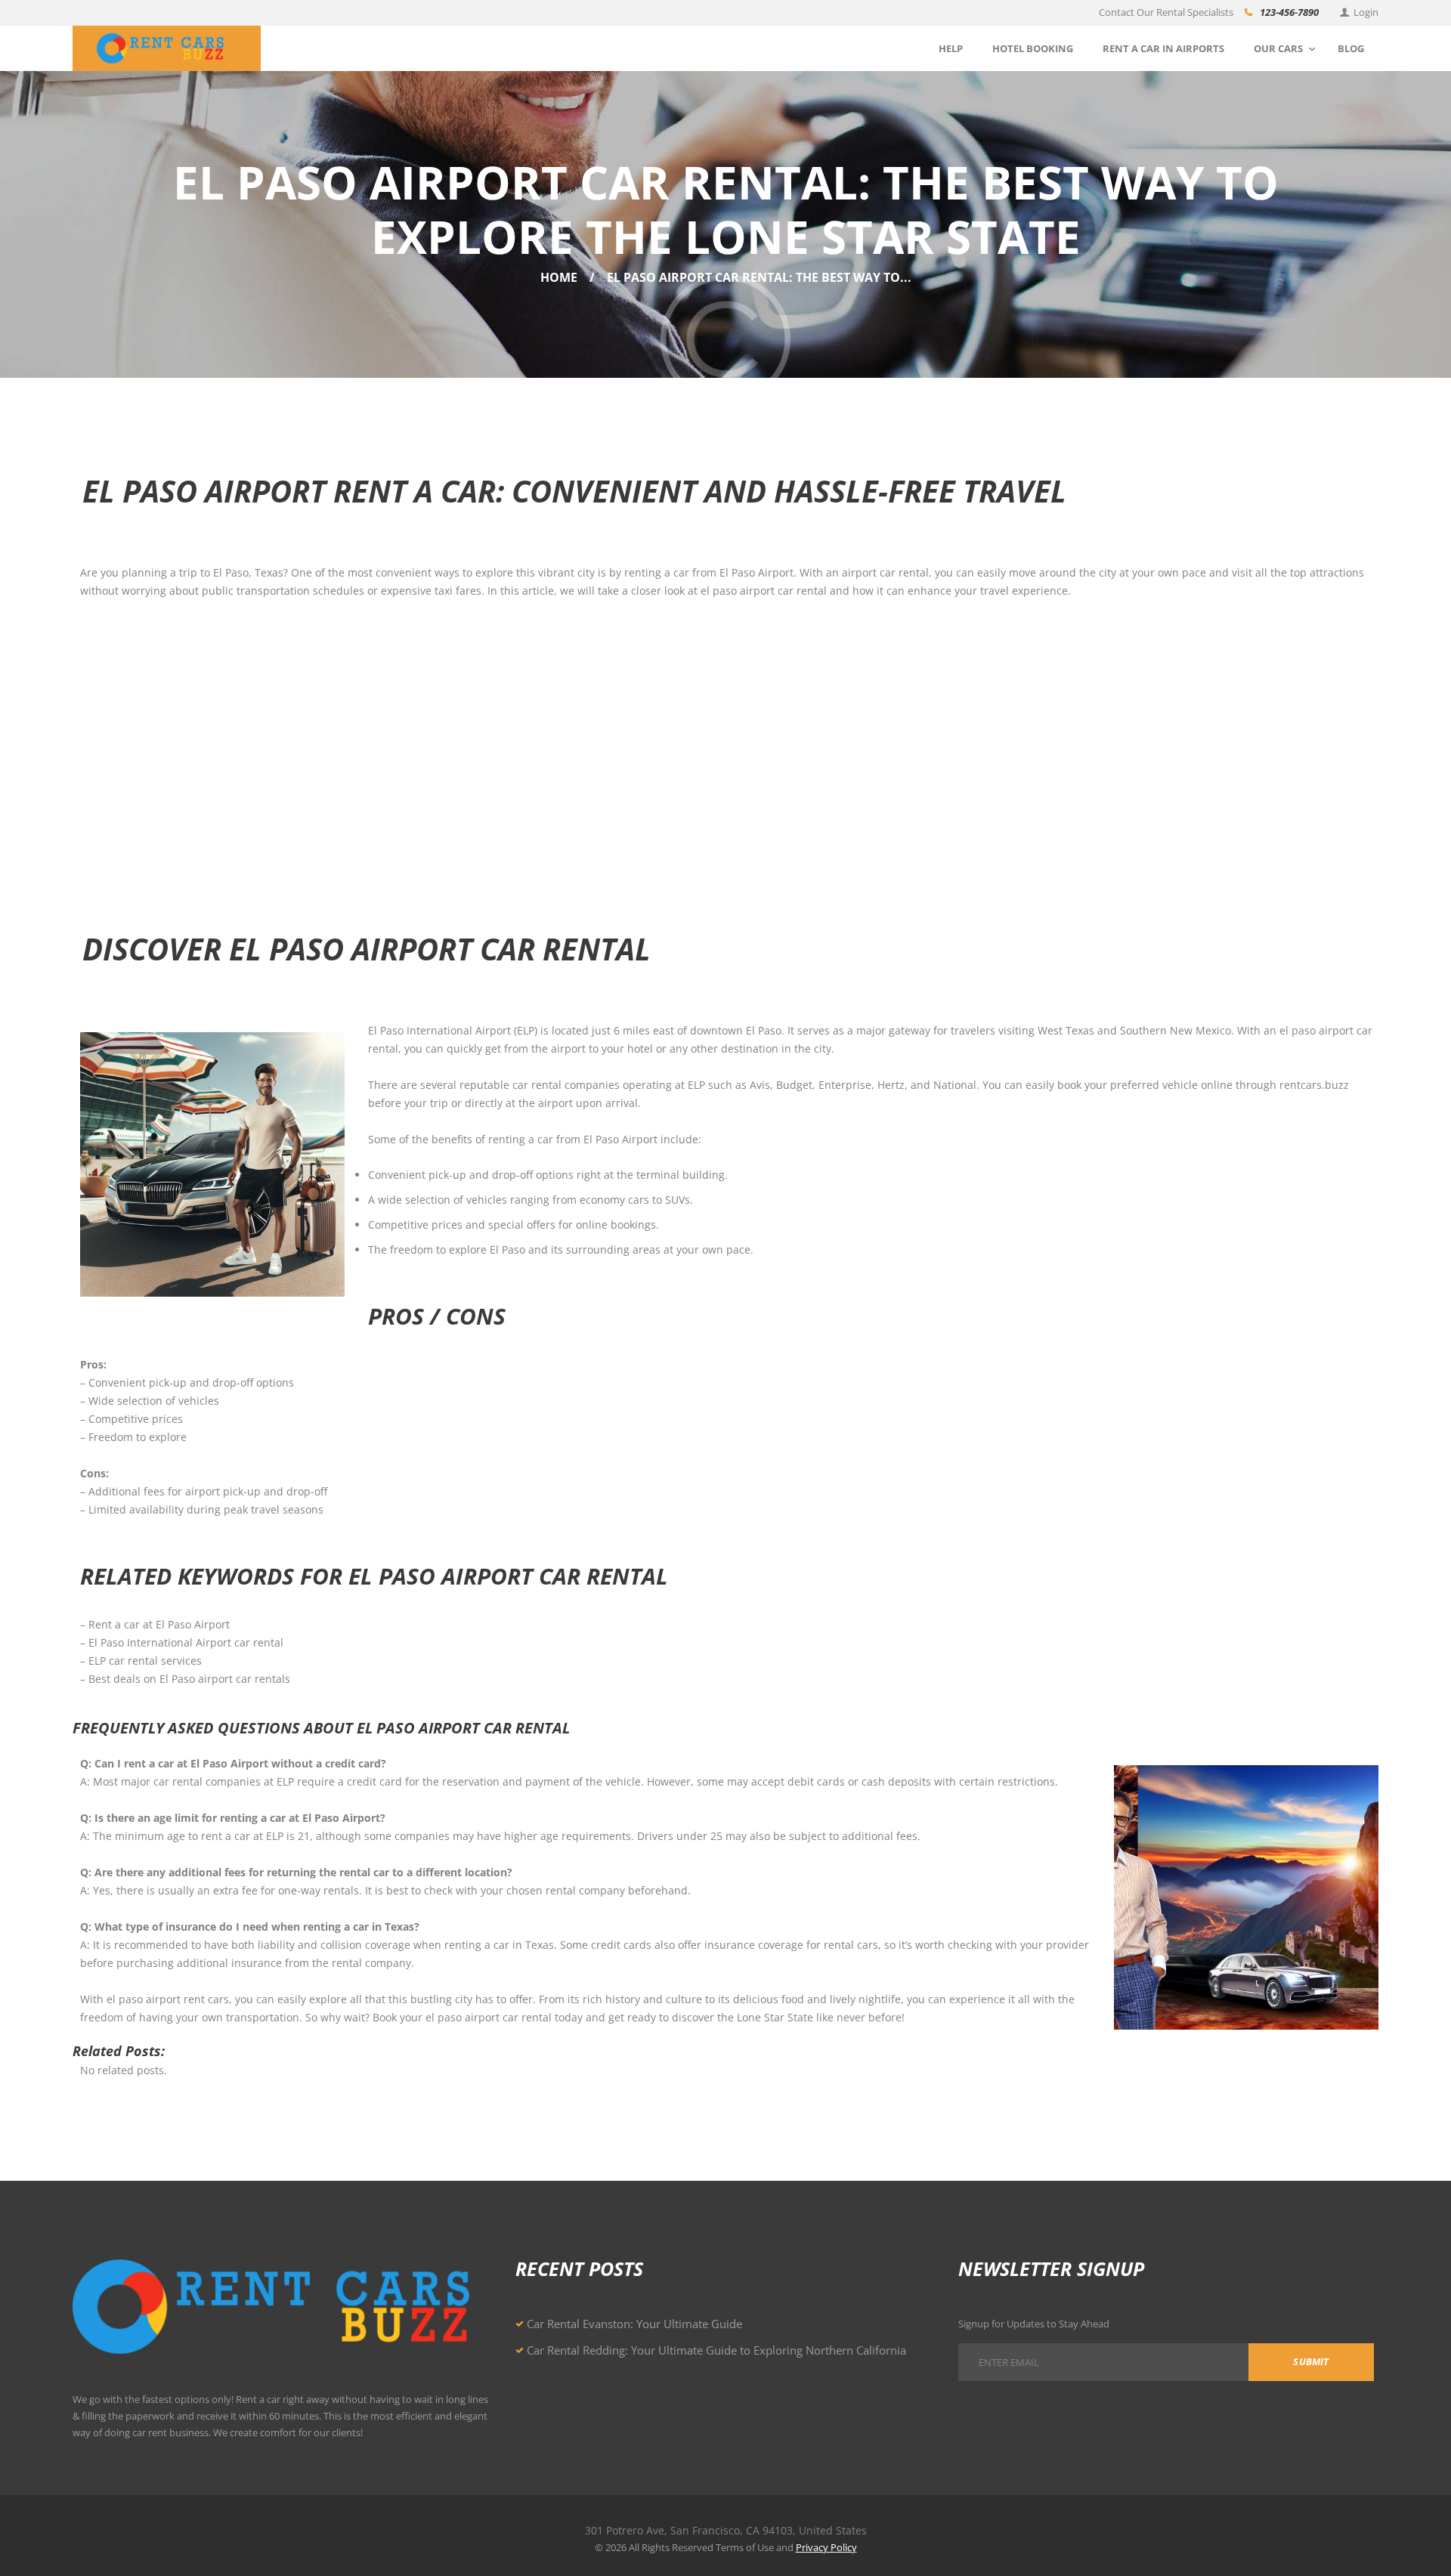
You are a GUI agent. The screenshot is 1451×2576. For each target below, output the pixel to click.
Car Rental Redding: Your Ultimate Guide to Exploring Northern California (716, 2350)
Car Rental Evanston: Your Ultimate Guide (634, 2324)
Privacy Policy (826, 2547)
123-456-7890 (1289, 12)
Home (559, 277)
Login (1366, 12)
